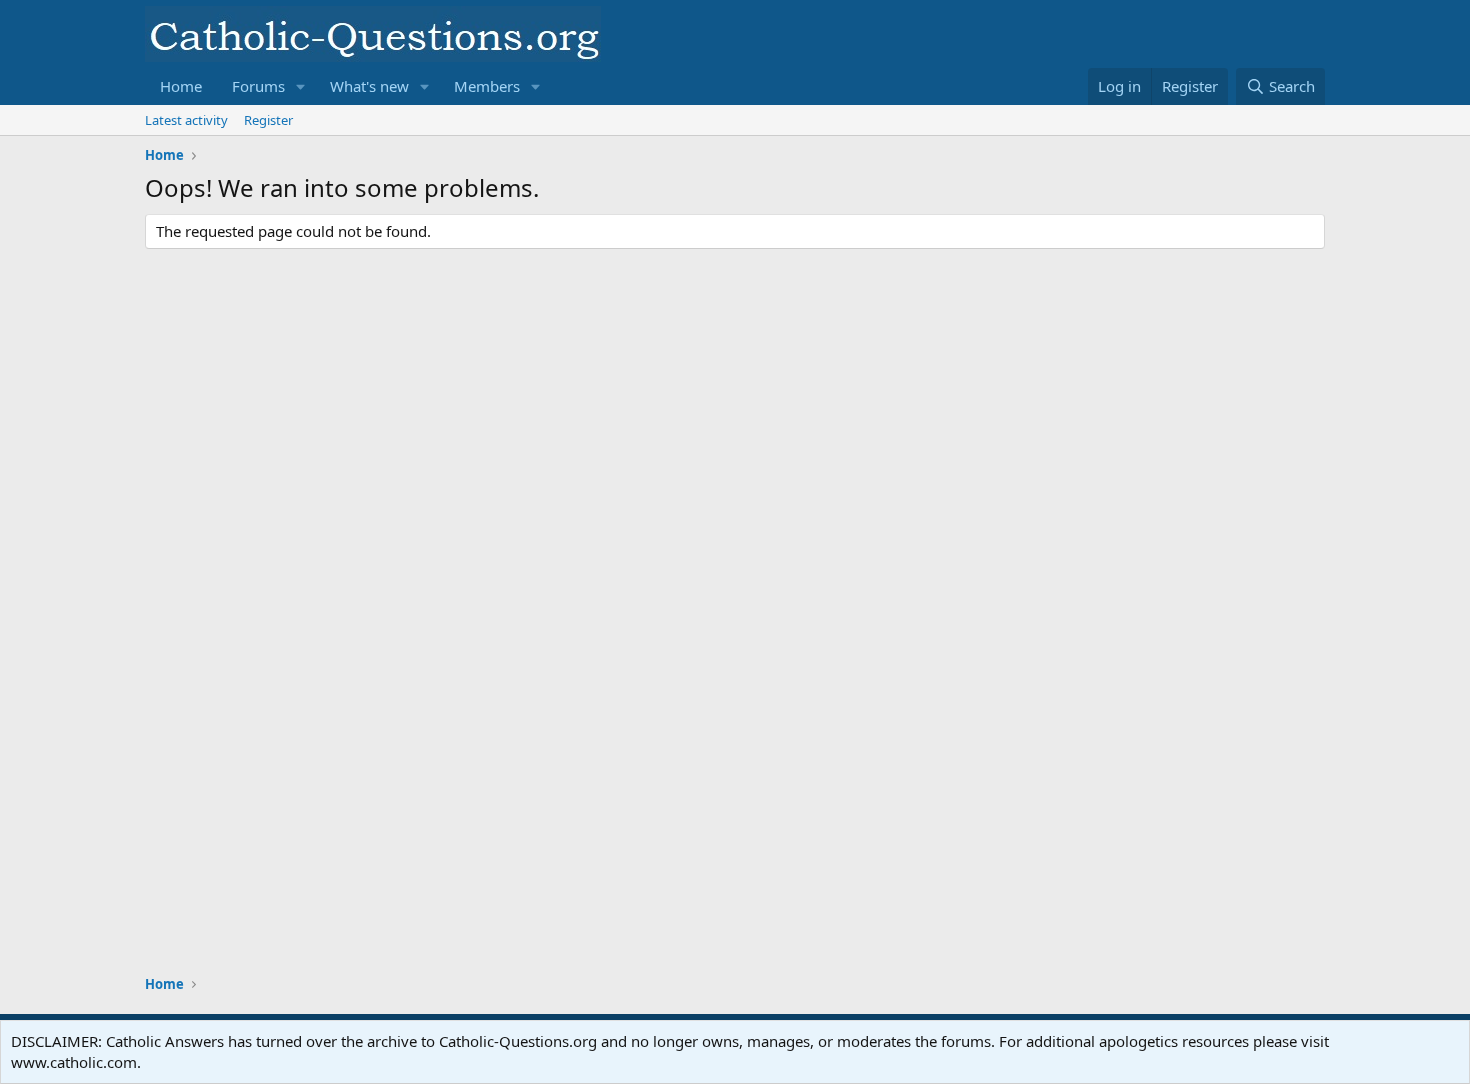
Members (487, 86)
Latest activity (186, 120)
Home (181, 86)
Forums (258, 86)
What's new (369, 86)
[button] (301, 86)
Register (268, 120)
